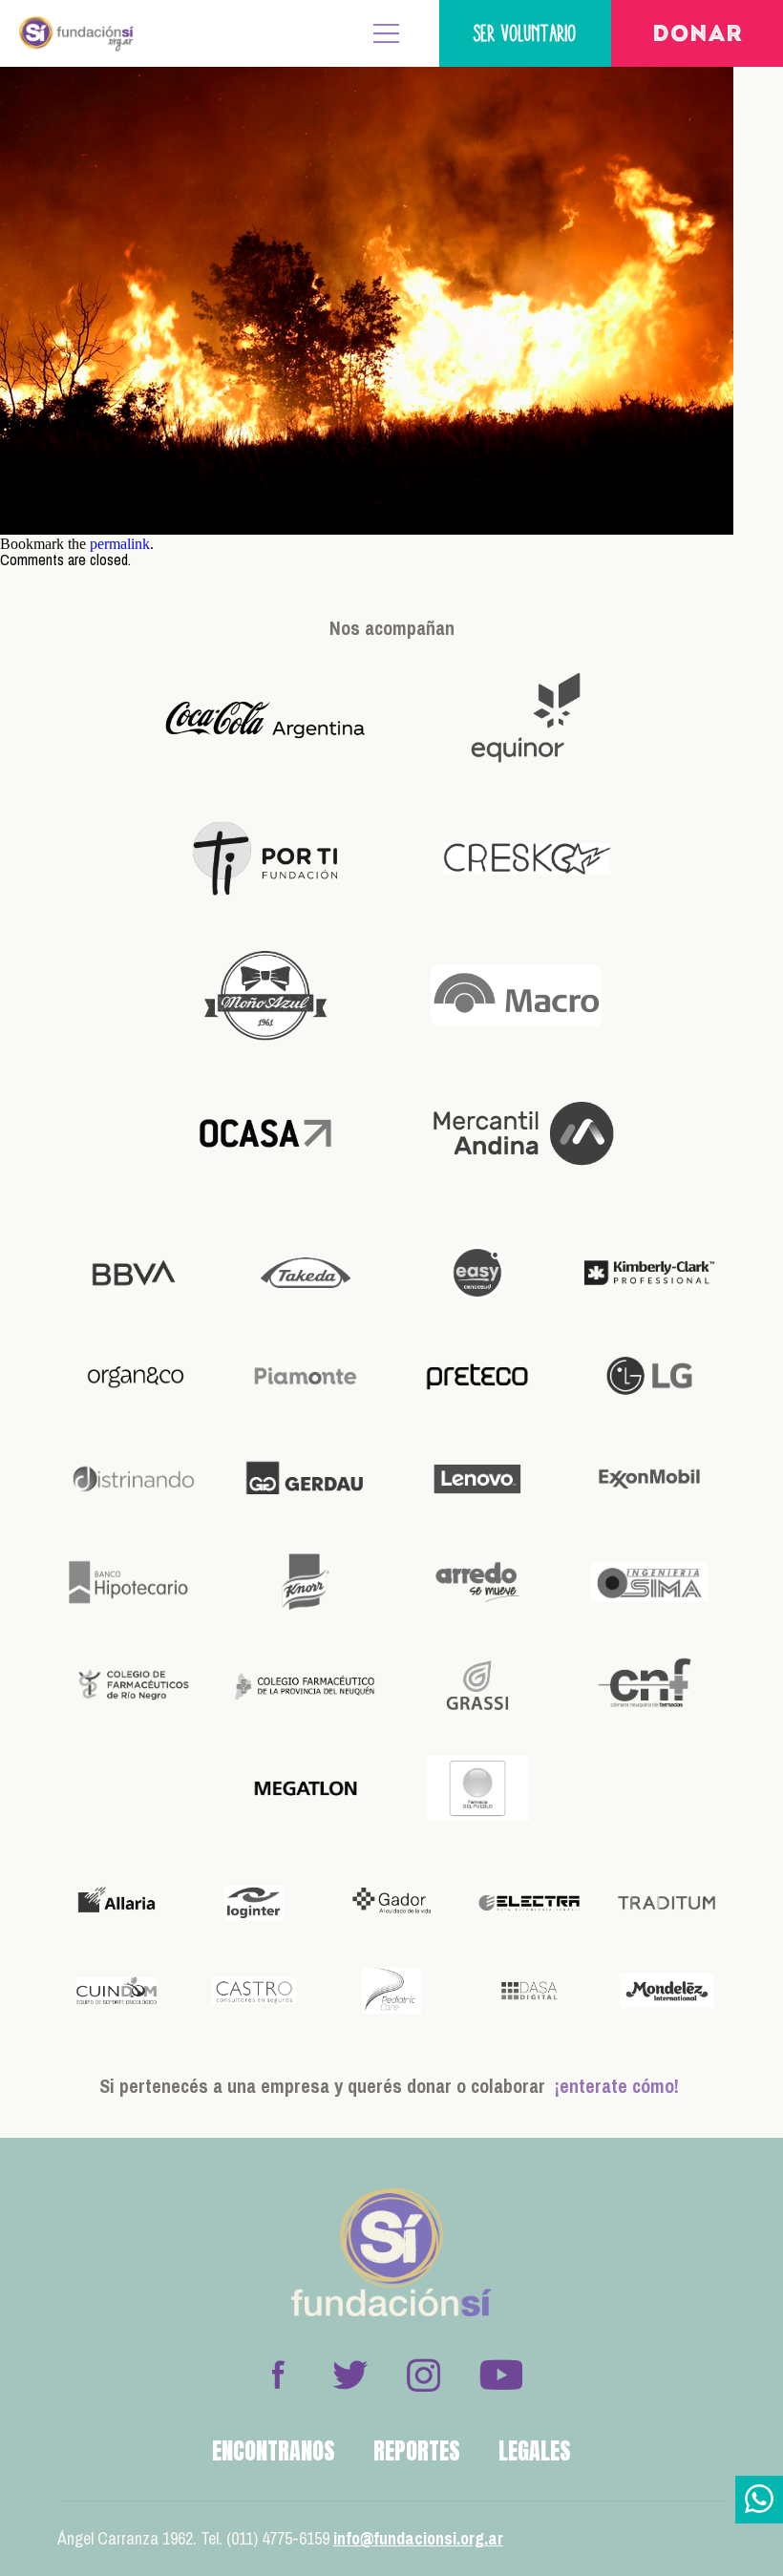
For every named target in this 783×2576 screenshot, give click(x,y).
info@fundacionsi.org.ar (418, 2538)
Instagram (423, 2375)
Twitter (350, 2375)
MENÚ (387, 33)
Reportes (417, 2451)
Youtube (500, 2375)
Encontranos (274, 2451)
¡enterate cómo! (617, 2086)
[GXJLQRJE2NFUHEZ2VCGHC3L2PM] (367, 529)
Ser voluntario (525, 33)
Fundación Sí (76, 33)
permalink (120, 544)
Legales (535, 2451)
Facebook (278, 2375)
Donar (698, 35)
